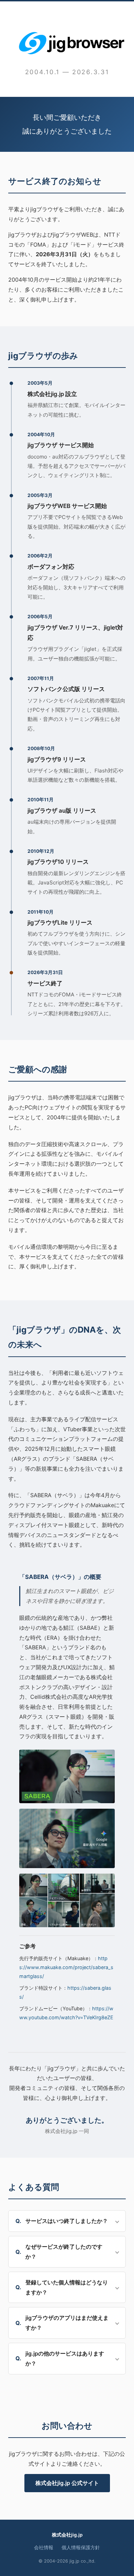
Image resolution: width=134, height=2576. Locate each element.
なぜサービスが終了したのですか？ (64, 2252)
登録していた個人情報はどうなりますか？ (67, 2287)
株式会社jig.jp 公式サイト (67, 2483)
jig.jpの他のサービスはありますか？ (65, 2358)
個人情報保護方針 (81, 2547)
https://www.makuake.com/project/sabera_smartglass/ (66, 1967)
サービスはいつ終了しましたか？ (67, 2221)
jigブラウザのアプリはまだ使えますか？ (67, 2323)
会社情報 (44, 2547)
